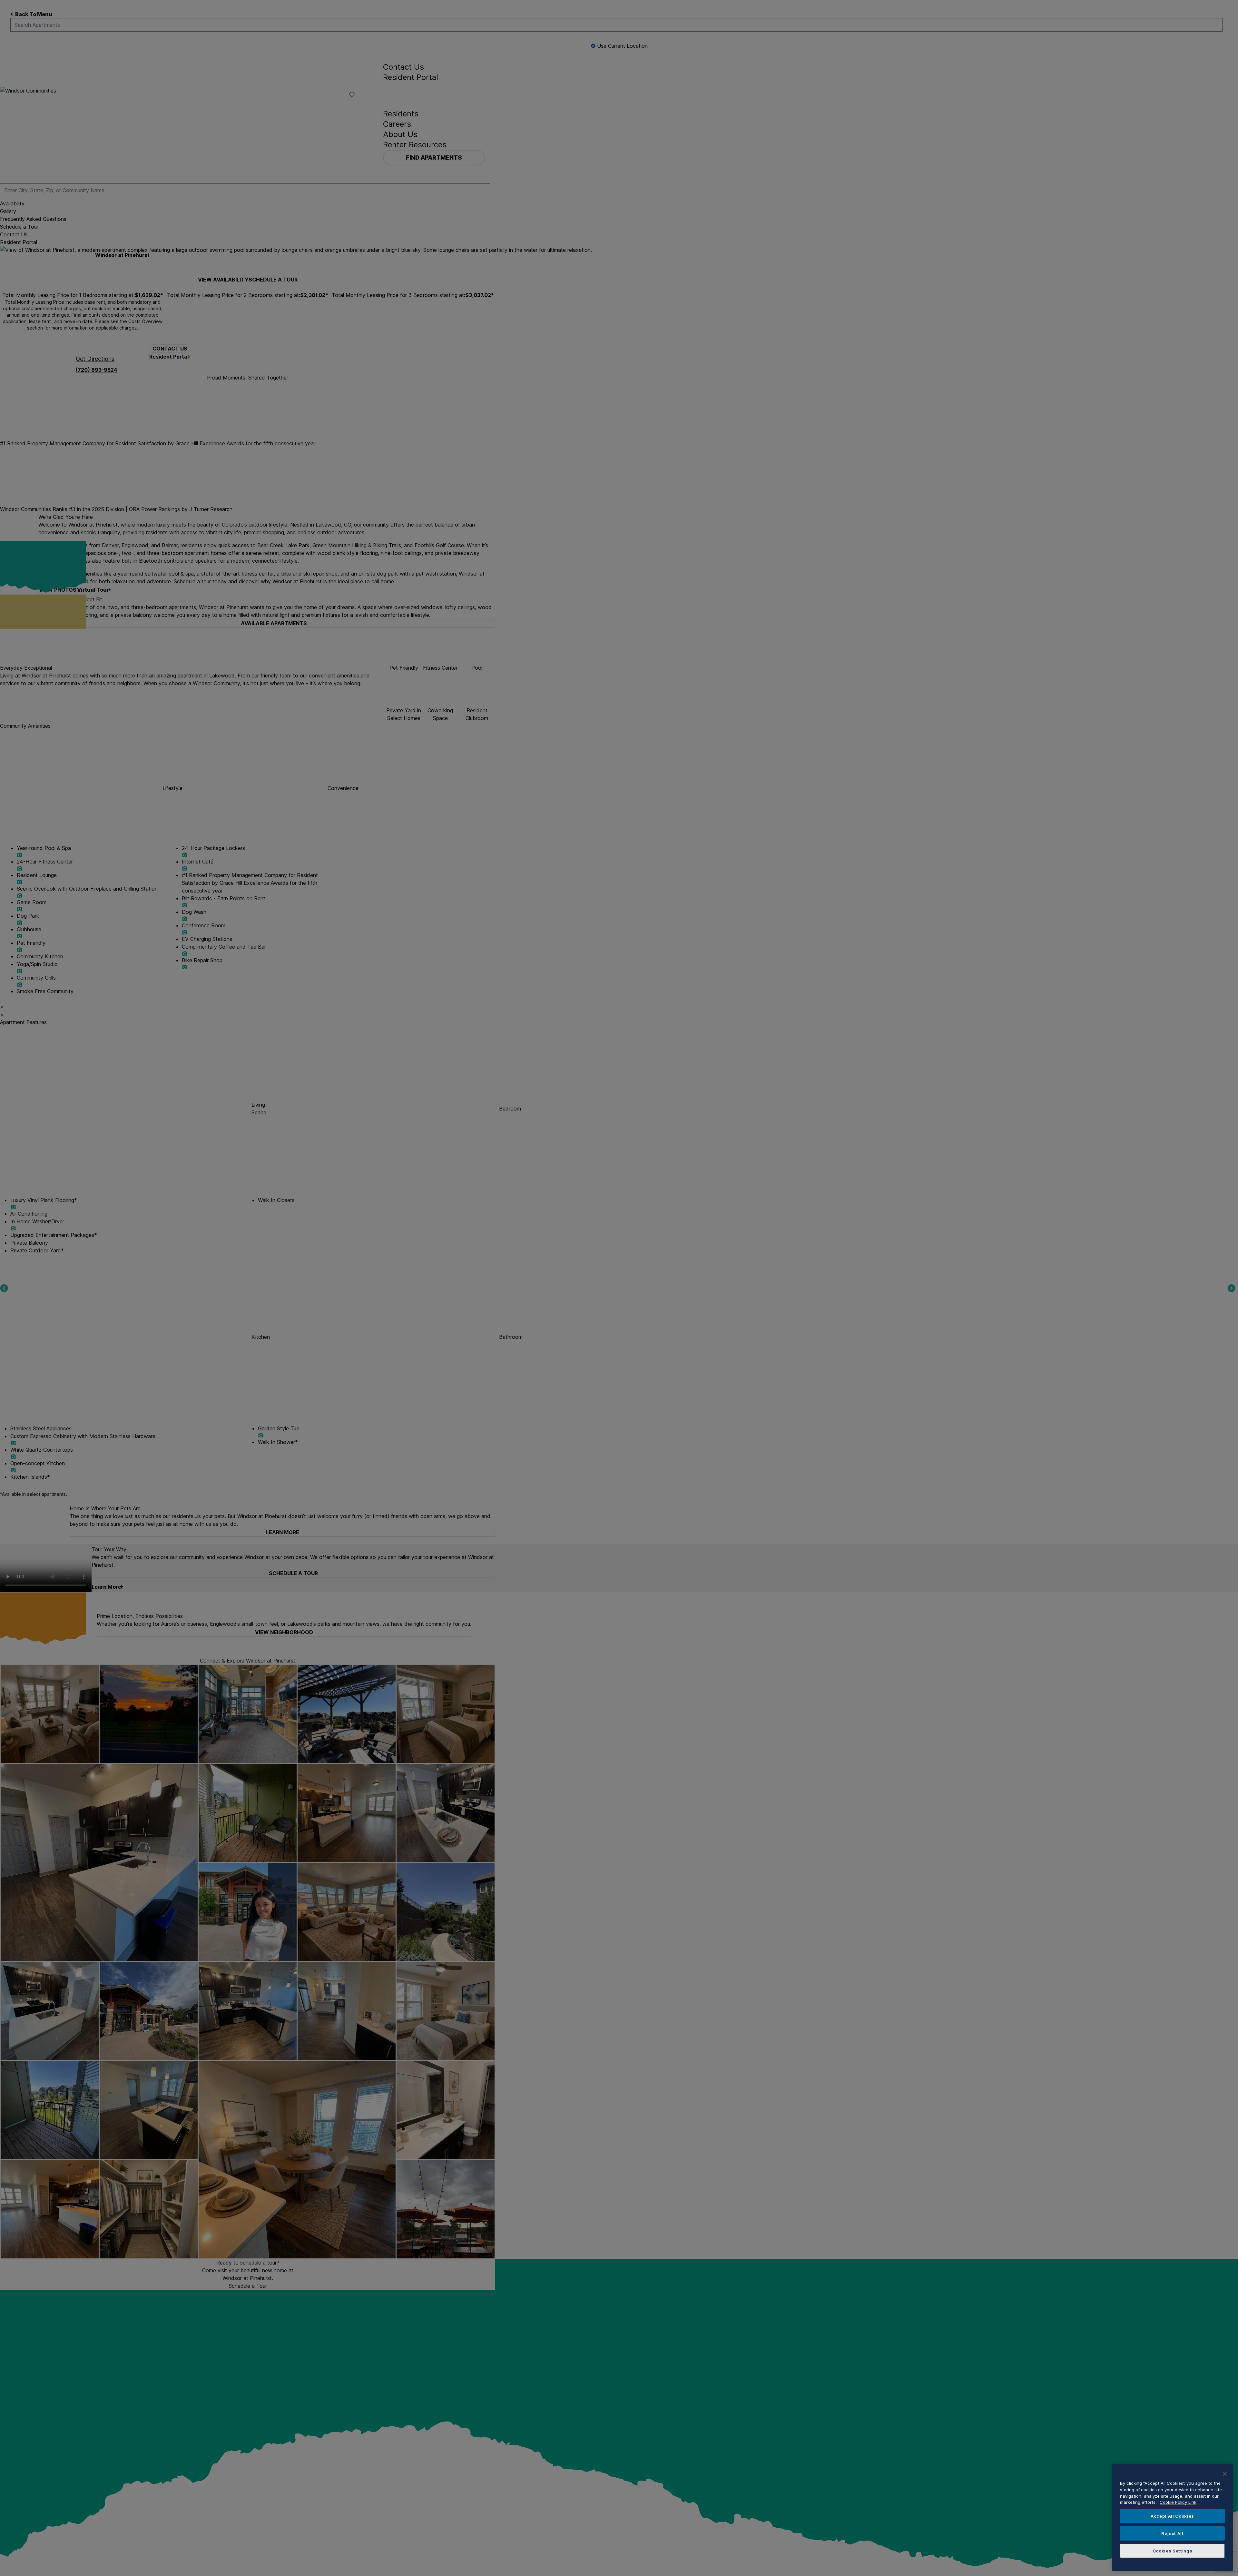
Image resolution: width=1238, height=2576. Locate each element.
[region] (1172, 2517)
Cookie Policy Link (1178, 2502)
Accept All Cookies (1172, 2516)
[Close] (1225, 2474)
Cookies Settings (1173, 2551)
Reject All (1172, 2533)
